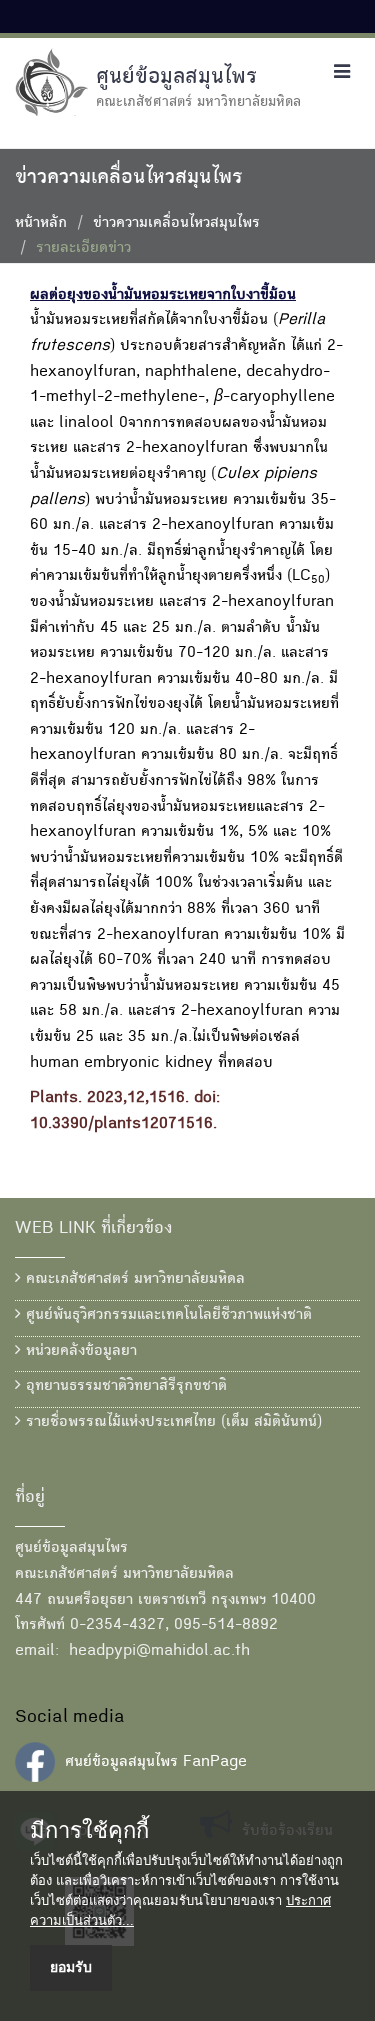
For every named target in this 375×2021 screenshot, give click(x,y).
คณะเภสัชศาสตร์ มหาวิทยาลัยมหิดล (133, 1280)
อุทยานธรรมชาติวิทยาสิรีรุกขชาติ (124, 1387)
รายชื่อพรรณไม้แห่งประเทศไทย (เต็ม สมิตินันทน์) (171, 1423)
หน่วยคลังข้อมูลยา (79, 1352)
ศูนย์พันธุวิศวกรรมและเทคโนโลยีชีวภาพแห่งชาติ (166, 1316)
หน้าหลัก (41, 224)
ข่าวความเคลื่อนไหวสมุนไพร (176, 224)
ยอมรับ (71, 1967)
